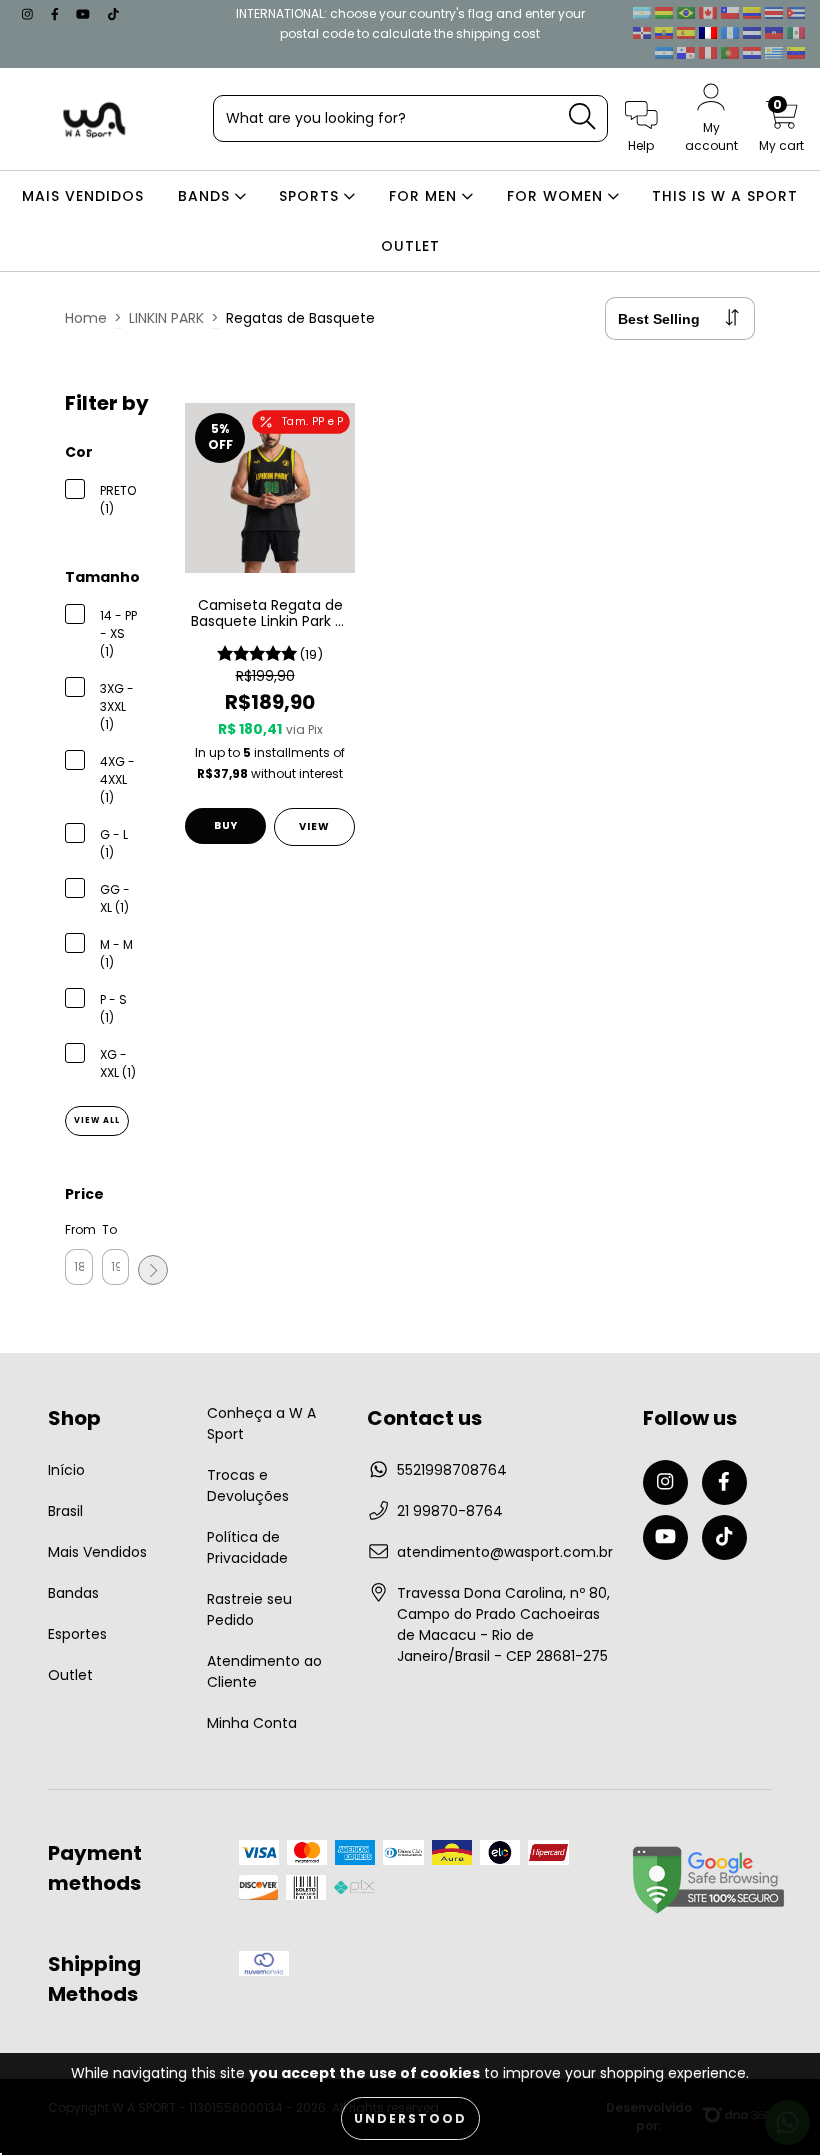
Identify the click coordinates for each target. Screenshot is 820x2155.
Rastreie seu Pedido (249, 1609)
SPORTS (311, 196)
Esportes (77, 1634)
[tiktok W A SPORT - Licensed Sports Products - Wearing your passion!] (113, 14)
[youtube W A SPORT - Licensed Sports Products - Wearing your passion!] (85, 14)
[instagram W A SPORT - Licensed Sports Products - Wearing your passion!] (29, 14)
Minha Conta (252, 1723)
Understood (410, 2118)
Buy (226, 825)
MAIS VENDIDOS (83, 196)
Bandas (73, 1593)
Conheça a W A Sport (261, 1423)
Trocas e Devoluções (248, 1485)
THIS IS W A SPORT (725, 196)
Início (66, 1470)
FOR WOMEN (557, 196)
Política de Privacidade (247, 1547)
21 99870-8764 (450, 1511)
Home (86, 318)
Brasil (65, 1511)
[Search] (582, 116)
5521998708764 (452, 1470)
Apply (153, 1270)
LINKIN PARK (166, 318)
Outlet (70, 1675)
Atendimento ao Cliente (264, 1671)
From (79, 1229)
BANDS (206, 196)
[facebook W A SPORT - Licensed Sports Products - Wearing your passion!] (57, 14)
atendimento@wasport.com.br (505, 1552)
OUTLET (410, 246)
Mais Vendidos (97, 1552)
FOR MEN (425, 196)
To (109, 1229)
